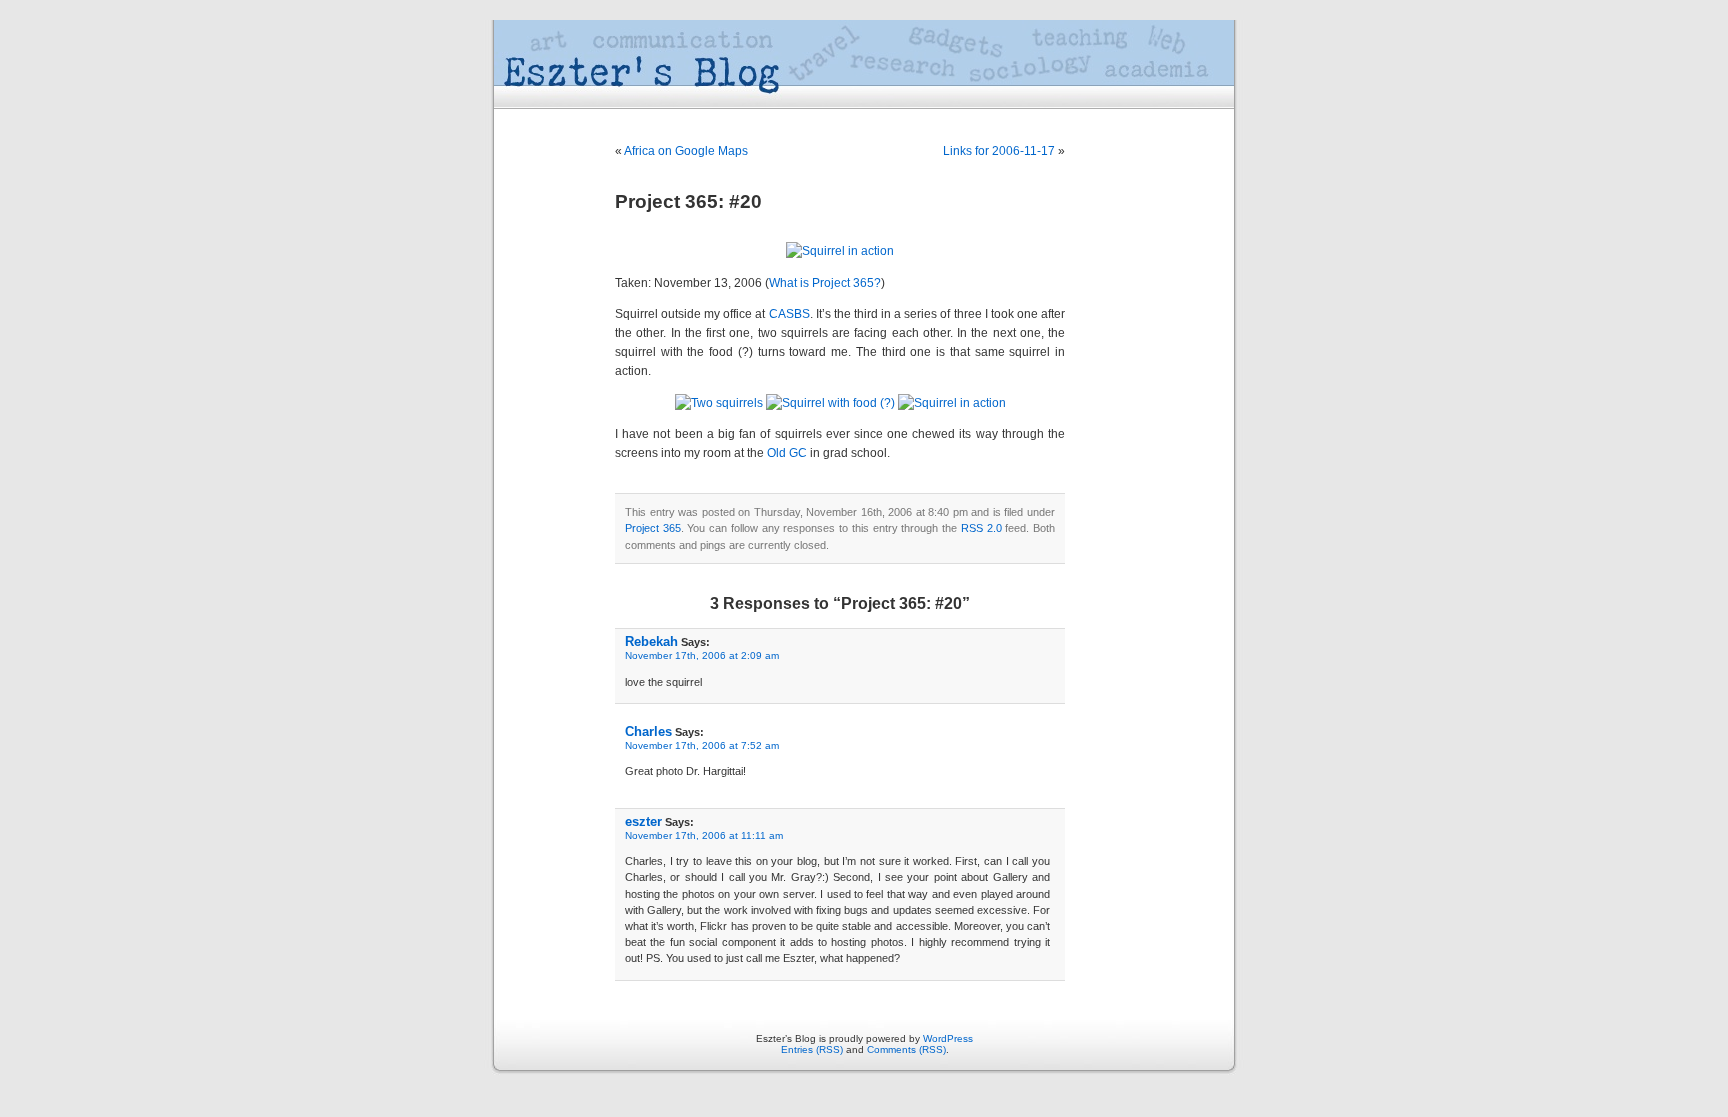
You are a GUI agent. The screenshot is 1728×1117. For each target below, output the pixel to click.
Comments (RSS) (906, 1049)
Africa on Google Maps (686, 151)
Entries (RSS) (812, 1049)
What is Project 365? (825, 283)
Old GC (787, 453)
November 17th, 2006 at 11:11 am (704, 835)
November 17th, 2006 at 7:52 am (702, 745)
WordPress (948, 1038)
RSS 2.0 (981, 528)
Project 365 (653, 528)
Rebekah (651, 641)
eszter (643, 821)
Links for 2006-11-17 (999, 151)
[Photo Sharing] (840, 251)
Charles (648, 731)
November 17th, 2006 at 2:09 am (702, 655)
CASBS (789, 314)
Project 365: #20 (688, 201)
